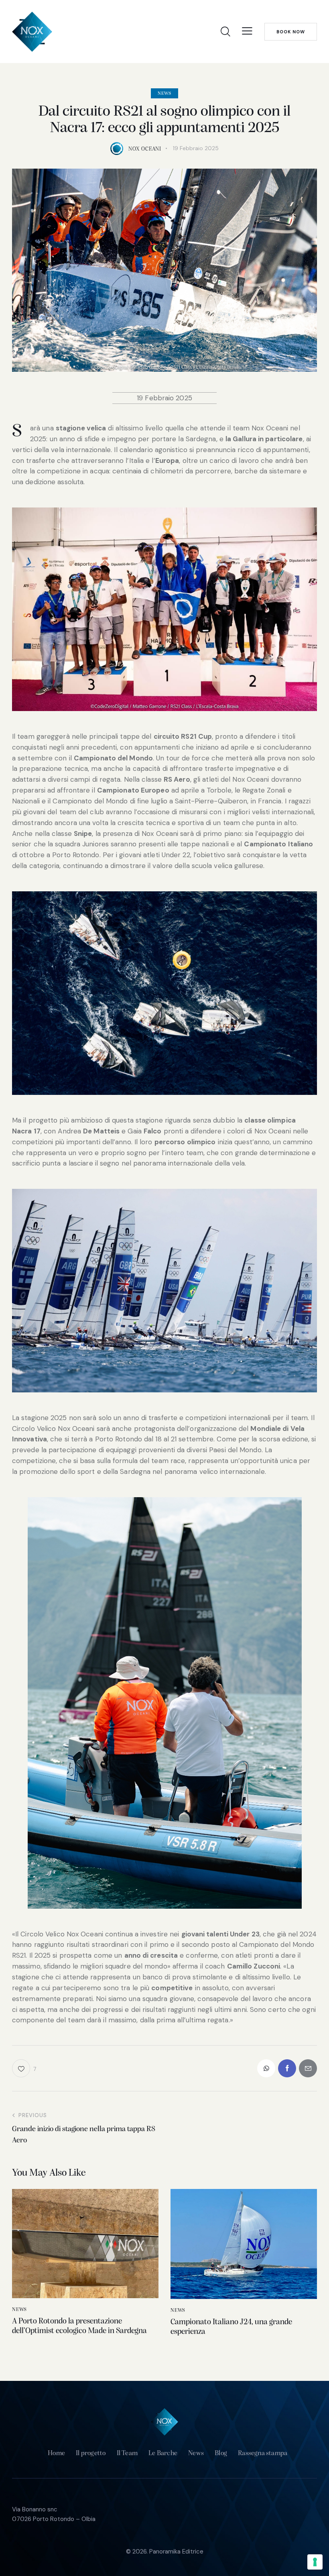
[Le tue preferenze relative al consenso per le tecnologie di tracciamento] (315, 2562)
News (164, 94)
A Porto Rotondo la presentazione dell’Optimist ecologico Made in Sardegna (79, 2326)
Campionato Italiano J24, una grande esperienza (231, 2327)
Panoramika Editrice (176, 2552)
